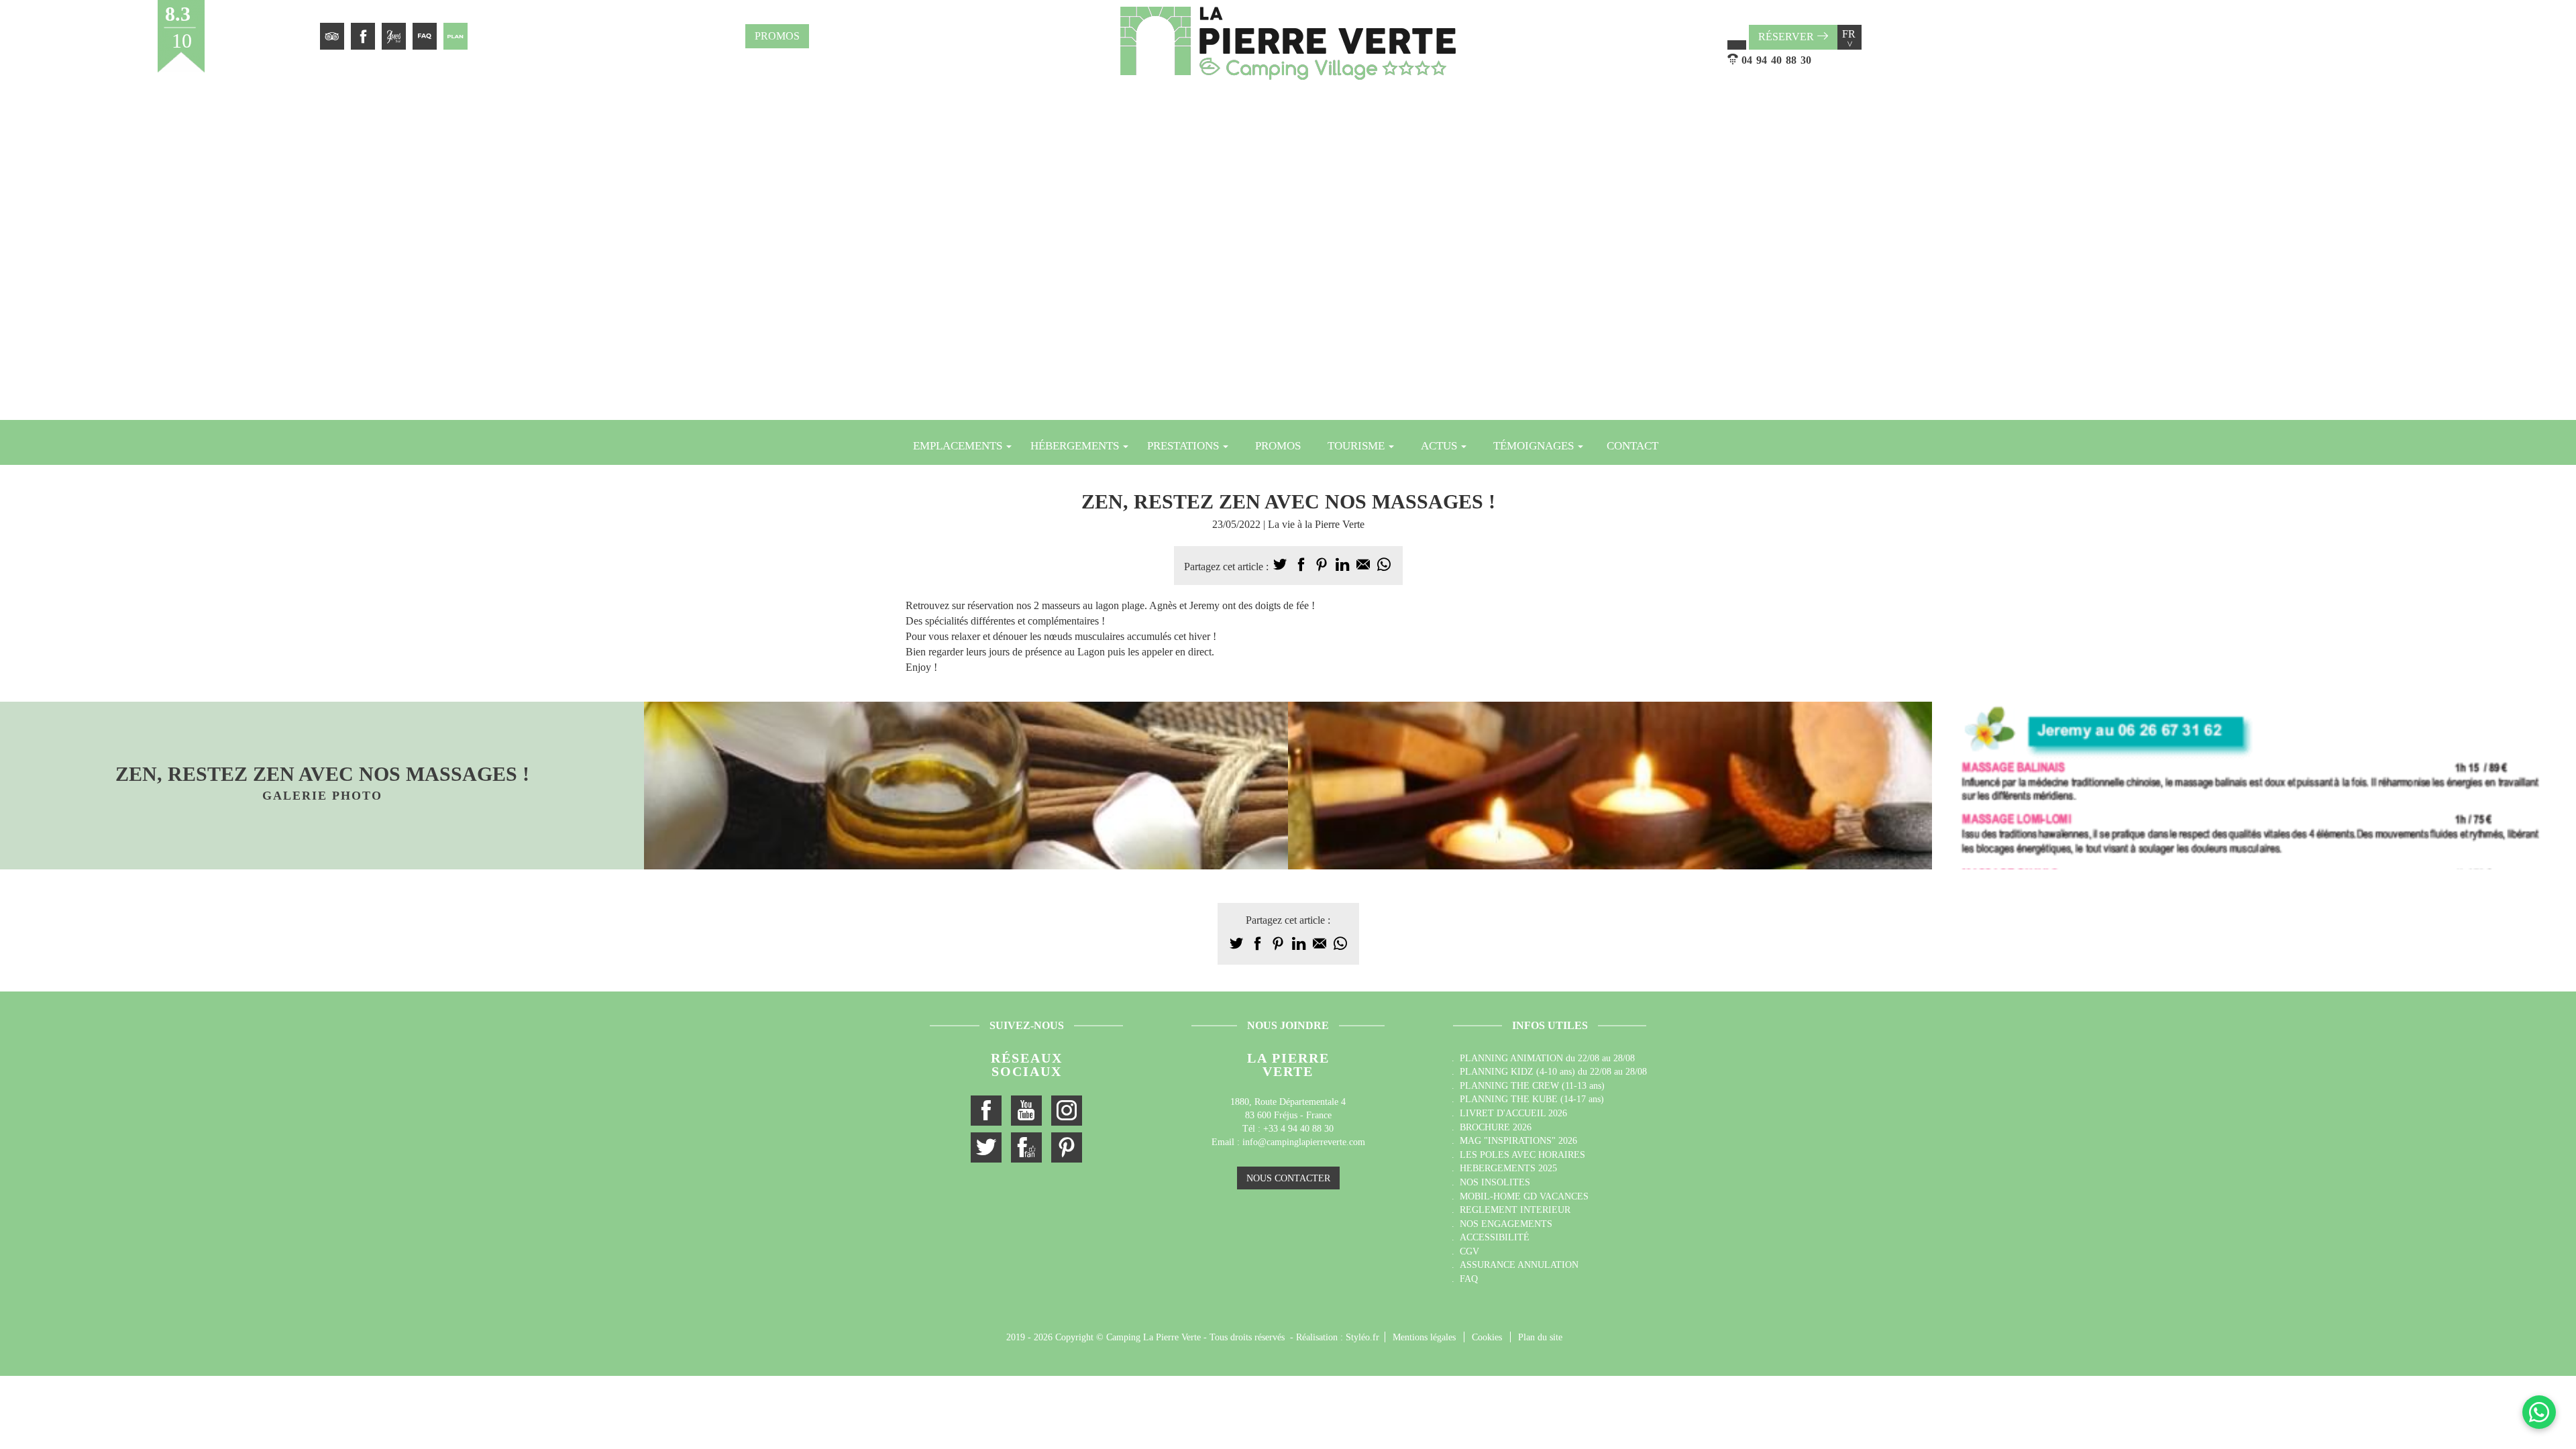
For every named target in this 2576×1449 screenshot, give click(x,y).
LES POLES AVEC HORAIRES (1522, 1155)
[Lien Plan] (455, 36)
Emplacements (959, 446)
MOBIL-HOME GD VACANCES (1524, 1196)
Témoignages (1535, 446)
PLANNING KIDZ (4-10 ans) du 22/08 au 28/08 (1553, 1071)
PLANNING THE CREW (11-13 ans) (1532, 1085)
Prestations (1184, 446)
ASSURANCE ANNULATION (1519, 1265)
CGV (1469, 1251)
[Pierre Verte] (1288, 43)
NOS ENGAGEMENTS (1506, 1224)
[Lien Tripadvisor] (332, 36)
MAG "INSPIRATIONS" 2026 (1518, 1140)
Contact (1632, 446)
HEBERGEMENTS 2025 (1508, 1168)
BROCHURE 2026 (1496, 1127)
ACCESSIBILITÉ (1495, 1237)
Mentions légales (1424, 1337)
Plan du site (1540, 1337)
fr (1849, 38)
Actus (1440, 446)
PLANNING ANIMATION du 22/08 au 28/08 (1547, 1058)
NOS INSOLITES (1495, 1182)
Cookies (1487, 1337)
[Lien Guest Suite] (394, 36)
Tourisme (1357, 446)
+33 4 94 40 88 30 (1298, 1129)
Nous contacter (1288, 1178)
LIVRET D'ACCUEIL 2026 (1513, 1113)
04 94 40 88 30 (1776, 60)
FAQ (1469, 1279)
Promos (777, 36)
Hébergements (1076, 446)
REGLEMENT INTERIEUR (1515, 1210)
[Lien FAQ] (425, 36)
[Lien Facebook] (363, 36)
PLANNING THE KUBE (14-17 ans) (1532, 1099)
